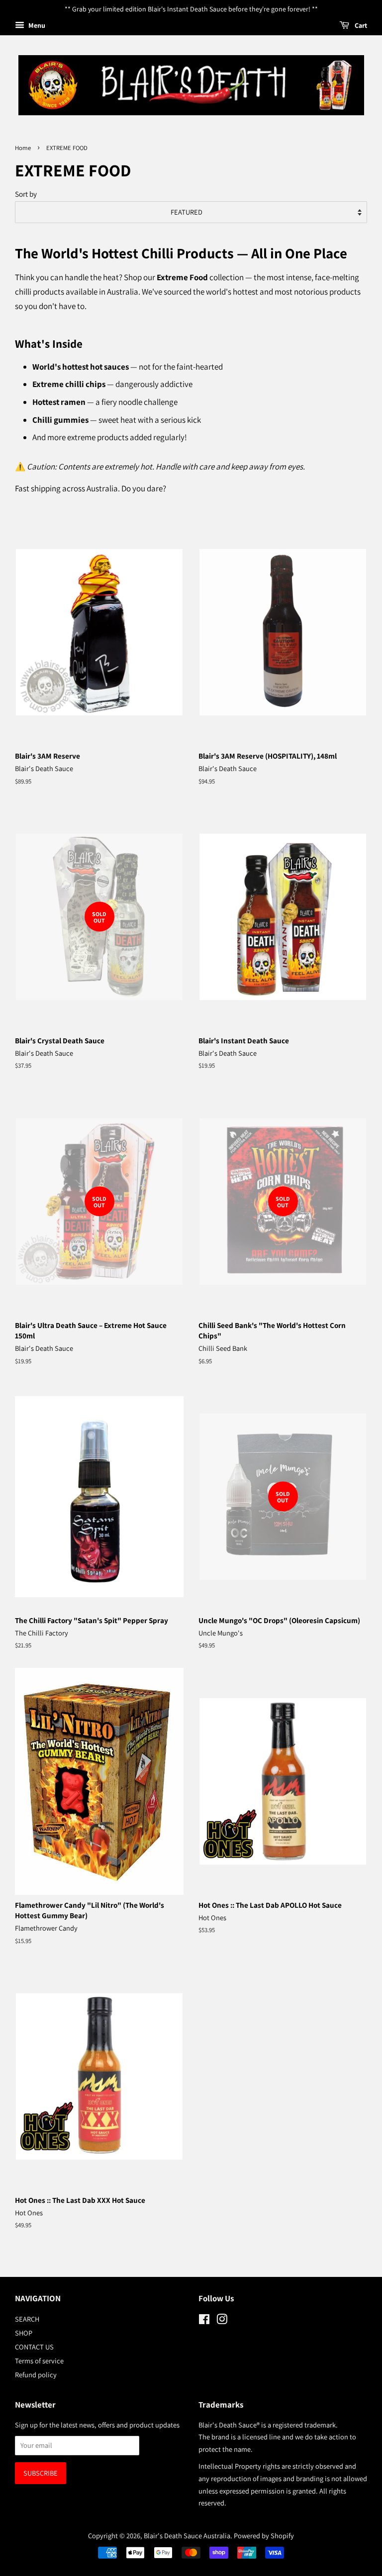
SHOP (24, 2333)
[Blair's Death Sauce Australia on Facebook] (204, 2321)
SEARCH (27, 2319)
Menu (36, 25)
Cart (360, 25)
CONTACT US (34, 2347)
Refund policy (36, 2375)
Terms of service (39, 2361)
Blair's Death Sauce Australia (187, 2536)
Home (23, 148)
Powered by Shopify (264, 2536)
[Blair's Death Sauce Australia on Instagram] (222, 2321)
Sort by (26, 194)
